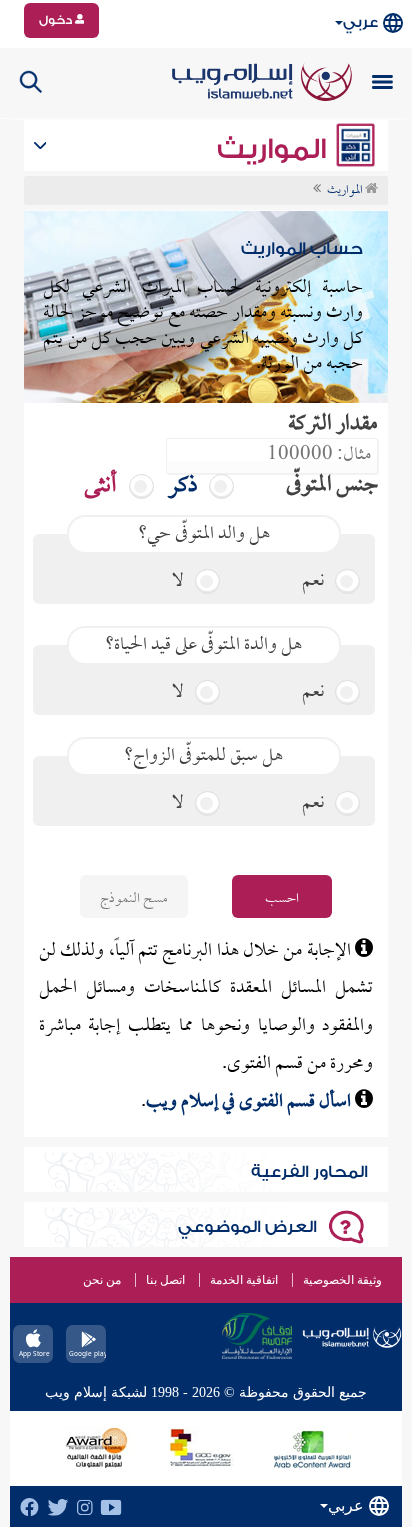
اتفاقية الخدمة (244, 1280)
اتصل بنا (165, 1280)
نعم (315, 581)
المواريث (275, 149)
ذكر (185, 486)
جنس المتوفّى (332, 486)
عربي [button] (360, 22)
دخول (57, 20)
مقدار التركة (333, 425)
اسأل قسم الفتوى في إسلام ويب (250, 1102)
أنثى (103, 486)
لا (180, 581)
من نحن (102, 1280)
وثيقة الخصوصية (342, 1280)
